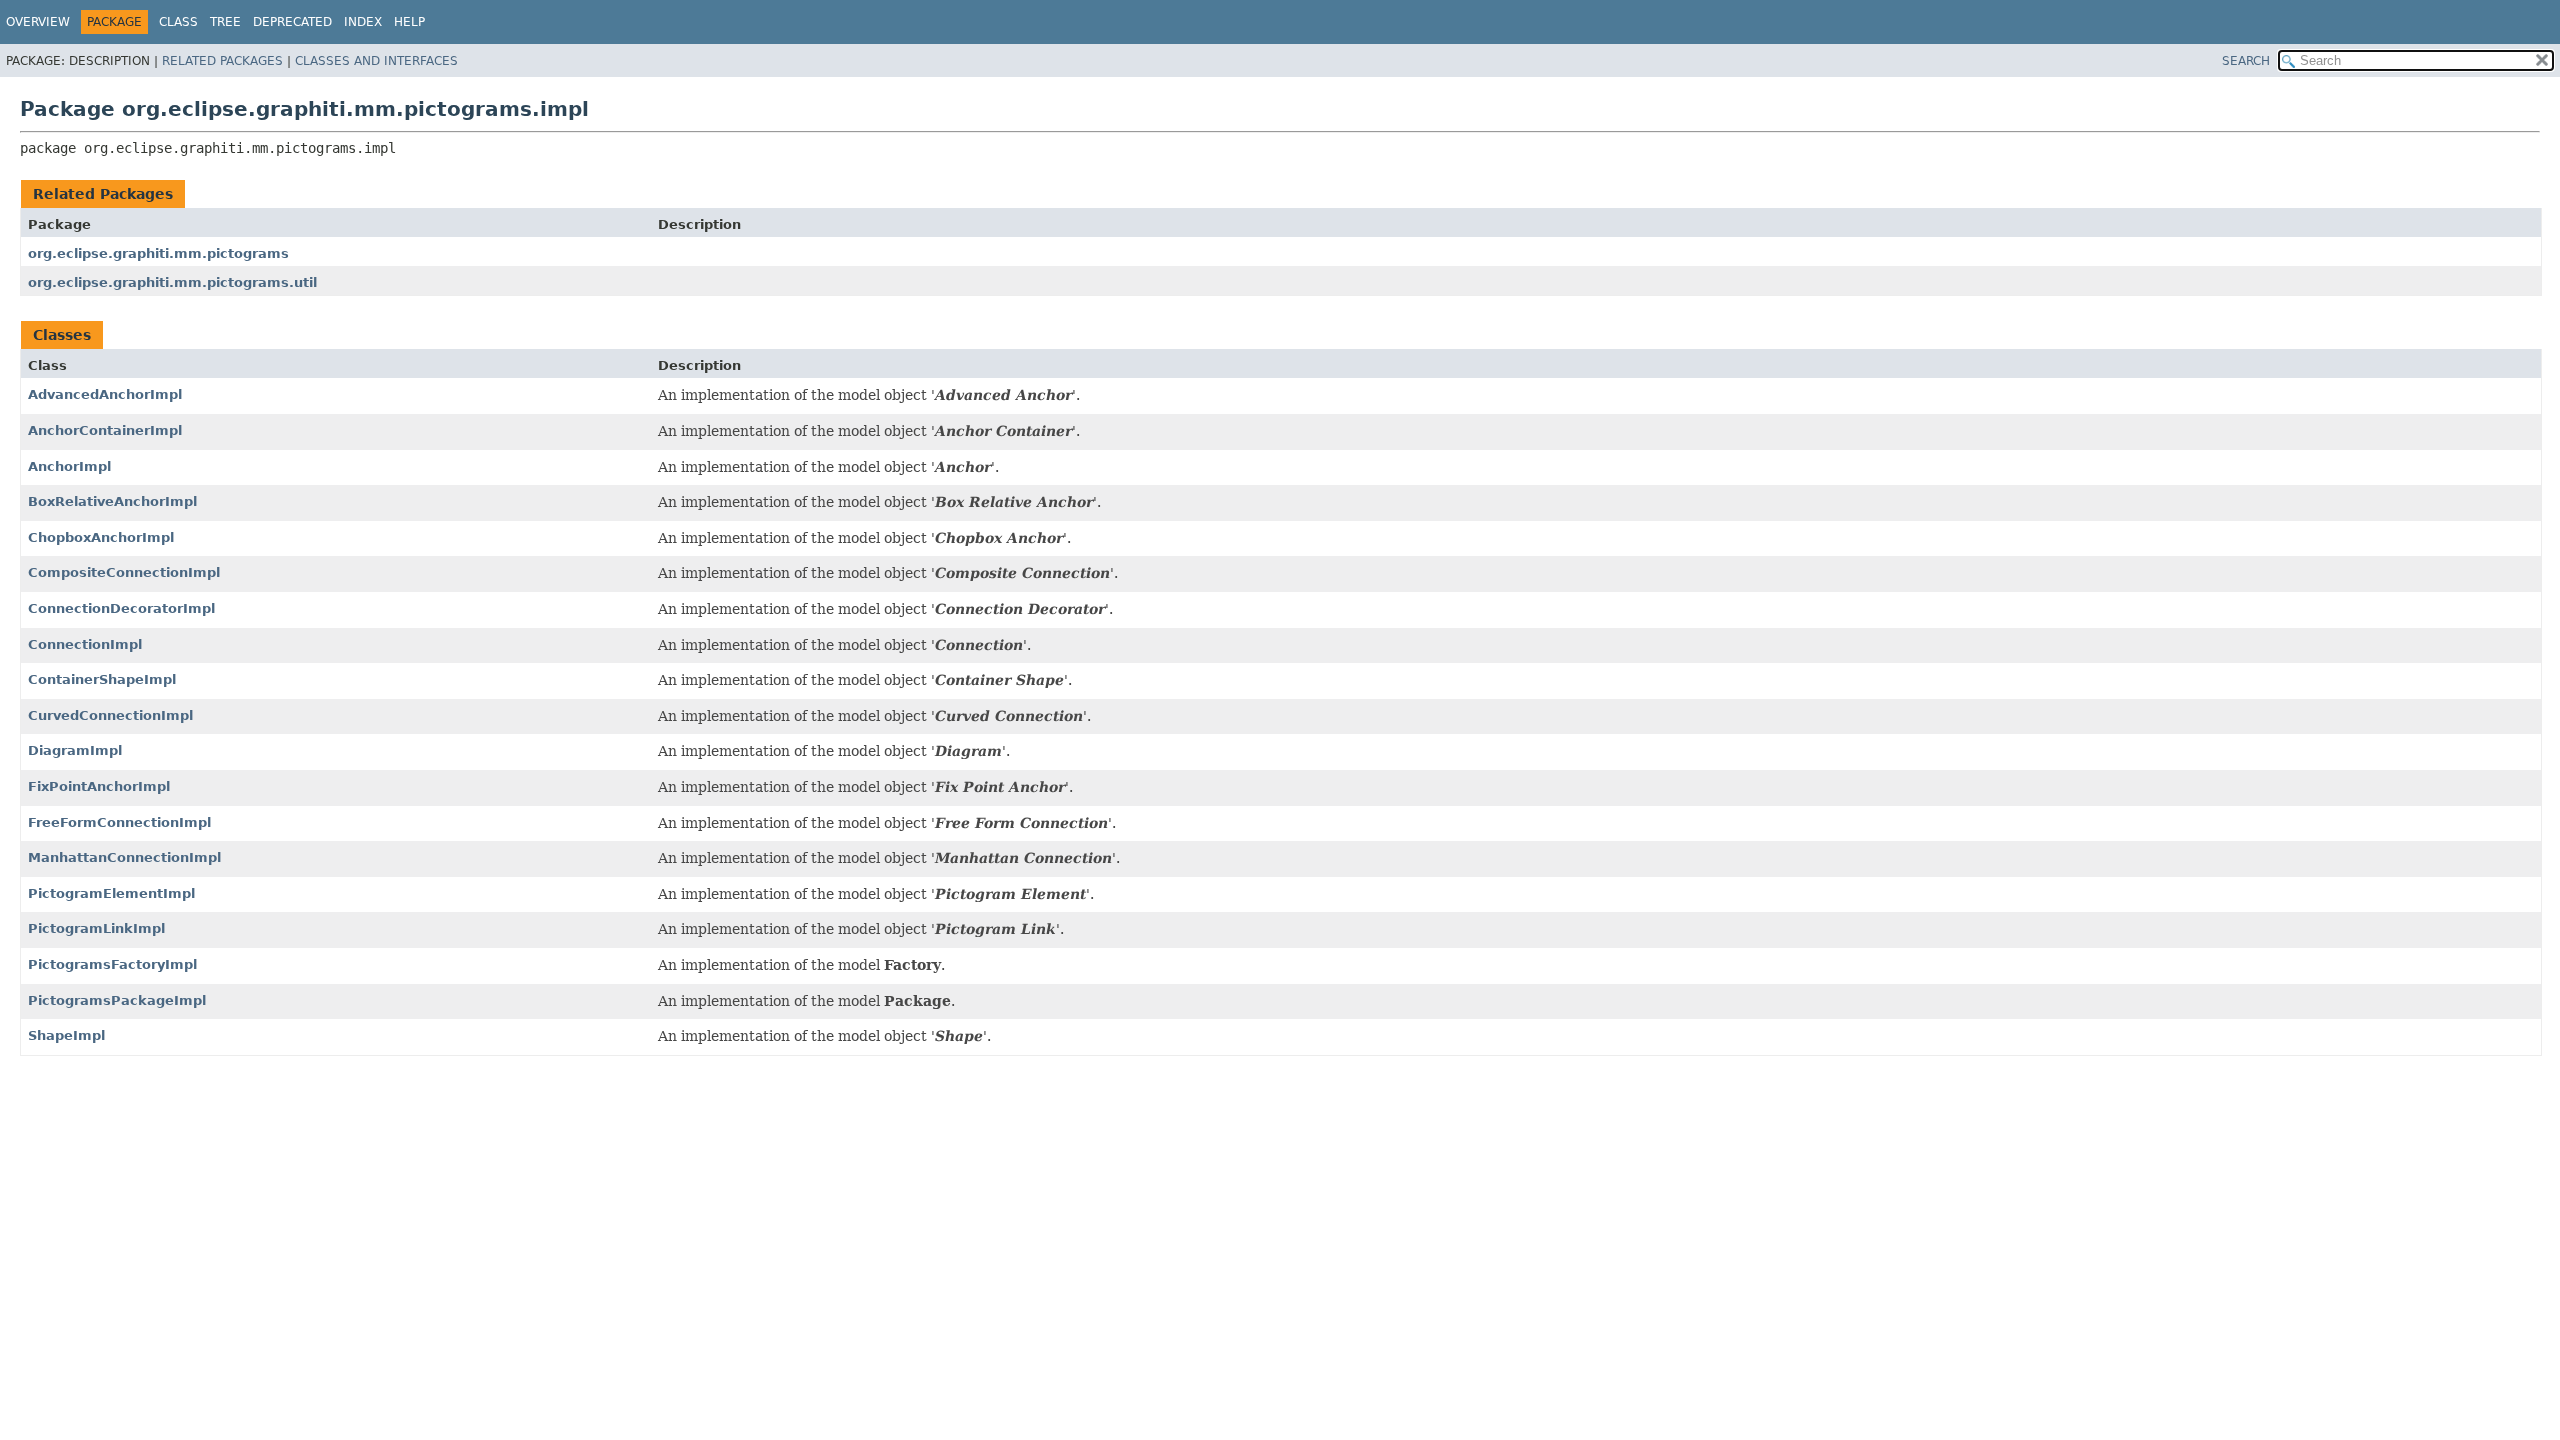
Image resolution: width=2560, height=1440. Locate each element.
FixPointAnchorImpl (99, 786)
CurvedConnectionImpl (110, 715)
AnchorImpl (69, 466)
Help (409, 22)
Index (363, 22)
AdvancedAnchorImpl (105, 394)
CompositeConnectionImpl (124, 572)
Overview (38, 22)
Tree (225, 22)
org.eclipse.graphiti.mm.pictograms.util (172, 282)
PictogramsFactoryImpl (112, 964)
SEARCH (2246, 61)
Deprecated (292, 22)
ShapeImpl (66, 1035)
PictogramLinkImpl (96, 928)
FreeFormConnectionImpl (119, 822)
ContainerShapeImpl (102, 679)
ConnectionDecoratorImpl (121, 608)
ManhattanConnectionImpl (124, 857)
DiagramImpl (75, 750)
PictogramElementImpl (111, 893)
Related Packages (222, 61)
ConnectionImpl (85, 644)
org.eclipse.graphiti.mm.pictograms (158, 253)
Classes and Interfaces (376, 61)
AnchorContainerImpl (105, 430)
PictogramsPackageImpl (117, 1000)
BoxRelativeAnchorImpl (112, 501)
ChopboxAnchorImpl (101, 537)
